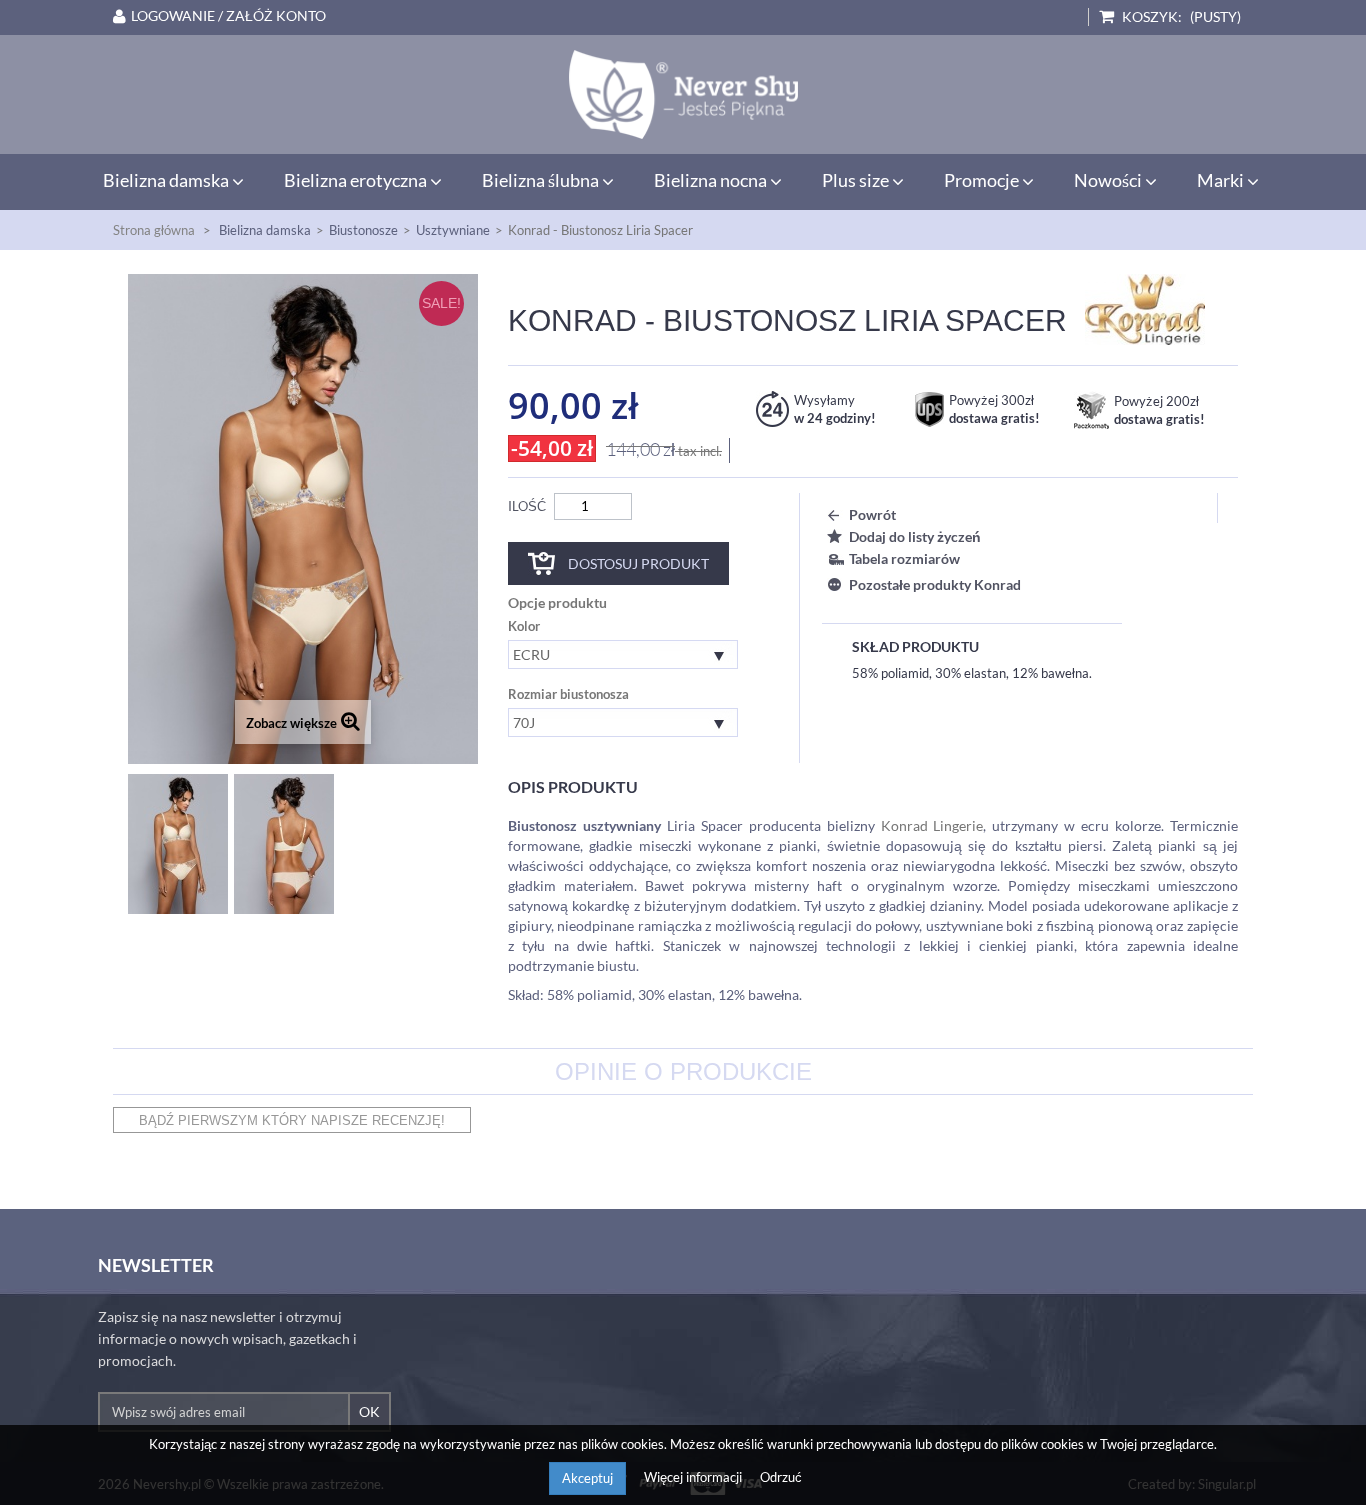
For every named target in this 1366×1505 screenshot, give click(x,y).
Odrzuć (781, 1477)
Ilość (527, 506)
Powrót (872, 514)
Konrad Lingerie (932, 825)
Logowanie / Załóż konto (228, 16)
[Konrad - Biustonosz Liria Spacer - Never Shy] (683, 94)
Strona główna (154, 230)
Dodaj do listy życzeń (915, 536)
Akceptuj (587, 1478)
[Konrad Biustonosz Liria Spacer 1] (284, 844)
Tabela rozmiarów (904, 558)
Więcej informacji (694, 1477)
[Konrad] (1145, 308)
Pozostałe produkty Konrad (935, 584)
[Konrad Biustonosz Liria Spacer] (178, 844)
